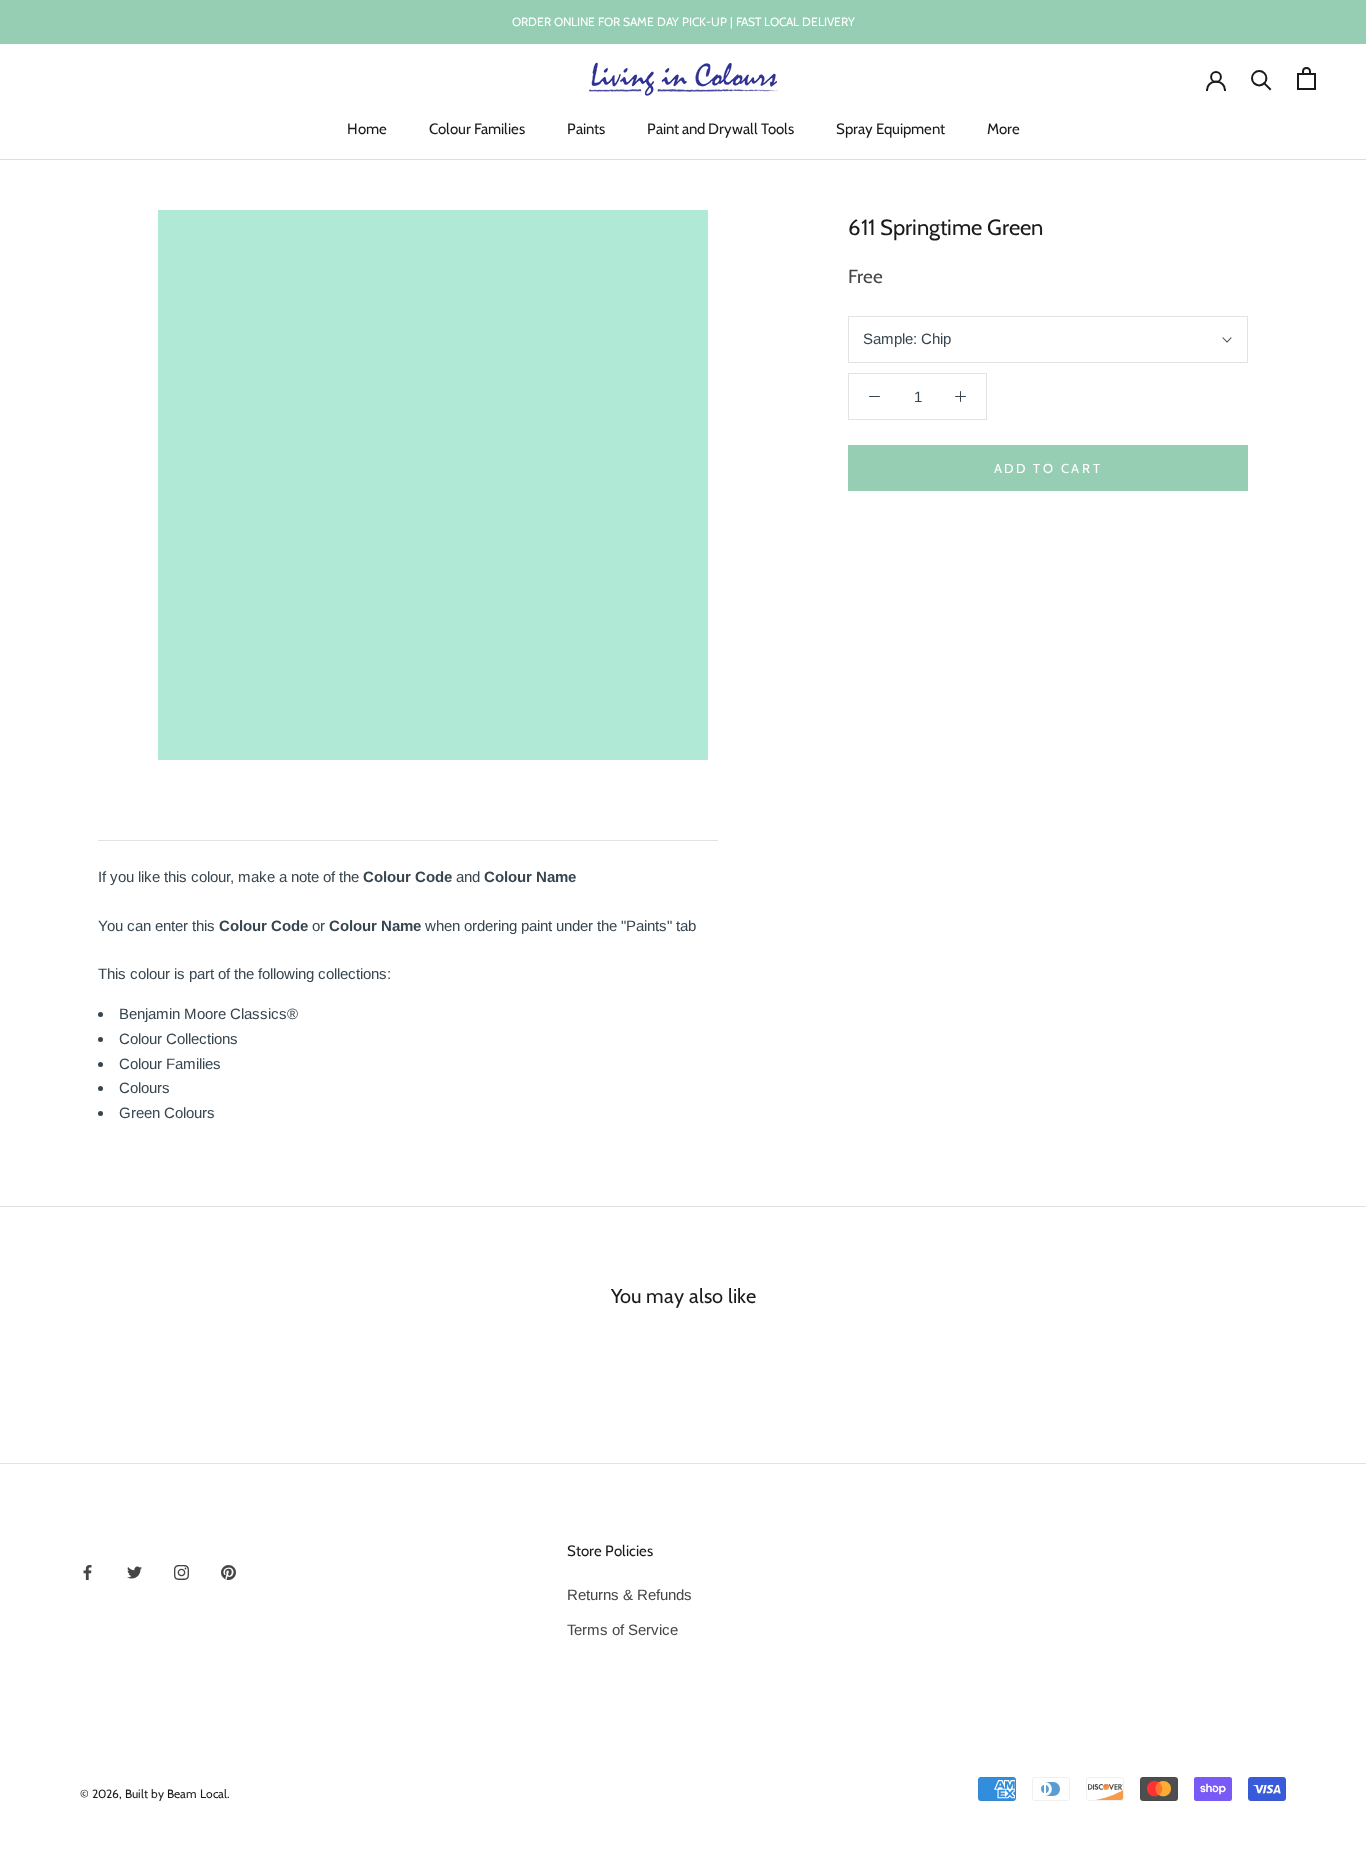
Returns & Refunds (629, 1594)
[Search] (1261, 78)
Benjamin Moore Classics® (208, 1013)
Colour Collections (178, 1038)
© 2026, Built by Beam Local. (155, 1793)
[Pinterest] (228, 1571)
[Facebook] (87, 1571)
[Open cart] (1306, 78)
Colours (144, 1087)
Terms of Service (622, 1629)
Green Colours (167, 1112)
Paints (586, 129)
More (1003, 129)
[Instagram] (181, 1571)
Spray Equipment (890, 129)
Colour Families (477, 129)
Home (367, 129)
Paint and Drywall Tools (720, 129)
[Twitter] (134, 1571)
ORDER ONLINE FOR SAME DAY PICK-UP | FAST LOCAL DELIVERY (683, 21)
